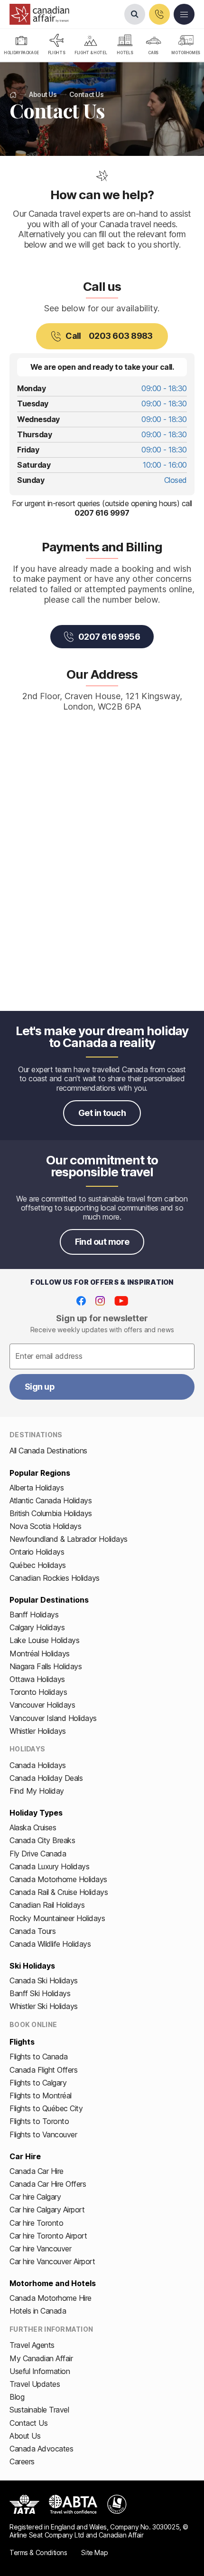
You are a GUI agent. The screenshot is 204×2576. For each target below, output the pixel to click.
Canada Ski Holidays (44, 1980)
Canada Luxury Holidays (49, 1866)
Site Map (94, 2552)
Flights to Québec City (46, 2108)
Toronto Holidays (38, 1692)
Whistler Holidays (38, 1731)
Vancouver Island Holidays (53, 1718)
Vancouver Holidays (42, 1705)
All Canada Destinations (48, 1451)
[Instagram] (100, 1301)
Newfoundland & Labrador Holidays (69, 1539)
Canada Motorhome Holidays (58, 1879)
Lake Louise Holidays (44, 1640)
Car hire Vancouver (40, 2249)
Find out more (102, 1242)
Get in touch (102, 1113)
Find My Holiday (37, 1791)
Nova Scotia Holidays (45, 1526)
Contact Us (28, 2423)
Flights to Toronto (39, 2121)
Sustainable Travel (39, 2410)
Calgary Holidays (37, 1627)
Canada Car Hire (37, 2171)
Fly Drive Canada (38, 1854)
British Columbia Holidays (51, 1513)
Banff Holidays (34, 1615)
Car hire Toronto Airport (48, 2236)
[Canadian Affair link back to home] (39, 14)
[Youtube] (121, 1301)
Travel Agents (32, 2345)
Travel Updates (35, 2384)
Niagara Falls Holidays (46, 1666)
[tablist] (102, 46)
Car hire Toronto (36, 2223)
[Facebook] (81, 1301)
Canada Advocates (41, 2449)
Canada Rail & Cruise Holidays (59, 1892)
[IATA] (24, 2504)
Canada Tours (32, 1931)
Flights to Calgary (38, 2083)
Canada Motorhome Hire (51, 2298)
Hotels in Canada (38, 2311)
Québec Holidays (38, 1565)
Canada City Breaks (42, 1840)
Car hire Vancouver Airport (52, 2261)
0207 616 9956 (109, 637)
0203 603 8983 (109, 336)
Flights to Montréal (41, 2095)
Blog (17, 2397)
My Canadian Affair (41, 2358)
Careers (22, 2461)
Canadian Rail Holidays (47, 1905)
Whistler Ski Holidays (44, 2006)
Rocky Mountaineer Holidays (57, 1918)
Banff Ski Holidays (40, 1993)
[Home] (13, 95)
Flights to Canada (39, 2057)
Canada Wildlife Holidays (50, 1944)
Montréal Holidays (40, 1653)
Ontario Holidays (37, 1552)
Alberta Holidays (37, 1488)
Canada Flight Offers (43, 2070)
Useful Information (40, 2371)
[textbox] (102, 1356)
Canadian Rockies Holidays (55, 1578)
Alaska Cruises (33, 1827)
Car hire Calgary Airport (47, 2210)
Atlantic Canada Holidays (51, 1500)
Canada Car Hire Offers (48, 2184)
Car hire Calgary (35, 2197)
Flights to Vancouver (43, 2134)
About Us (25, 2436)
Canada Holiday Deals (46, 1778)
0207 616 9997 (102, 513)
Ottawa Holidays (37, 1679)
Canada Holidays (38, 1765)
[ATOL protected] (117, 2504)
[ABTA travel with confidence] (73, 2504)
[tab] (21, 46)
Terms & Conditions (38, 2552)
